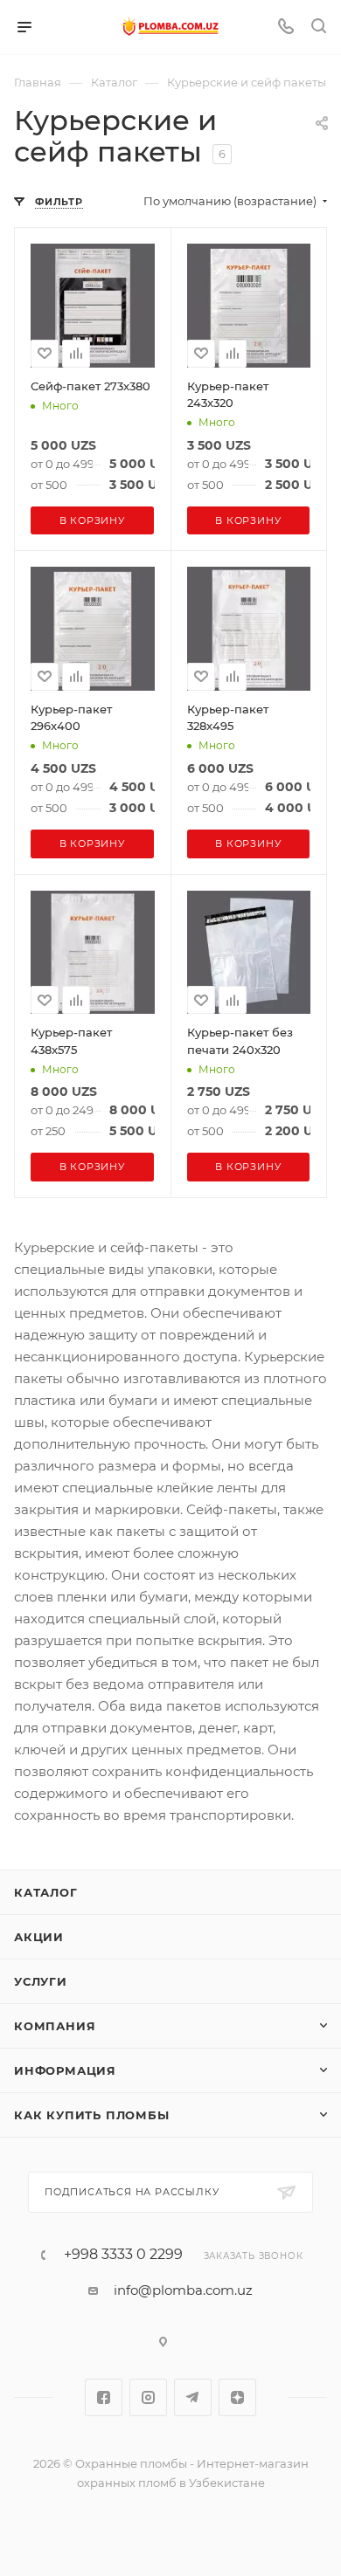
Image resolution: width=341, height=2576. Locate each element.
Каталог (46, 1892)
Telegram (193, 2397)
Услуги (41, 1981)
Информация (65, 2070)
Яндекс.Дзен (237, 2397)
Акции (39, 1937)
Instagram (148, 2397)
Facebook (104, 2397)
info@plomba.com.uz (183, 2290)
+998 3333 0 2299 (123, 2255)
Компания (55, 2026)
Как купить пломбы (92, 2115)
